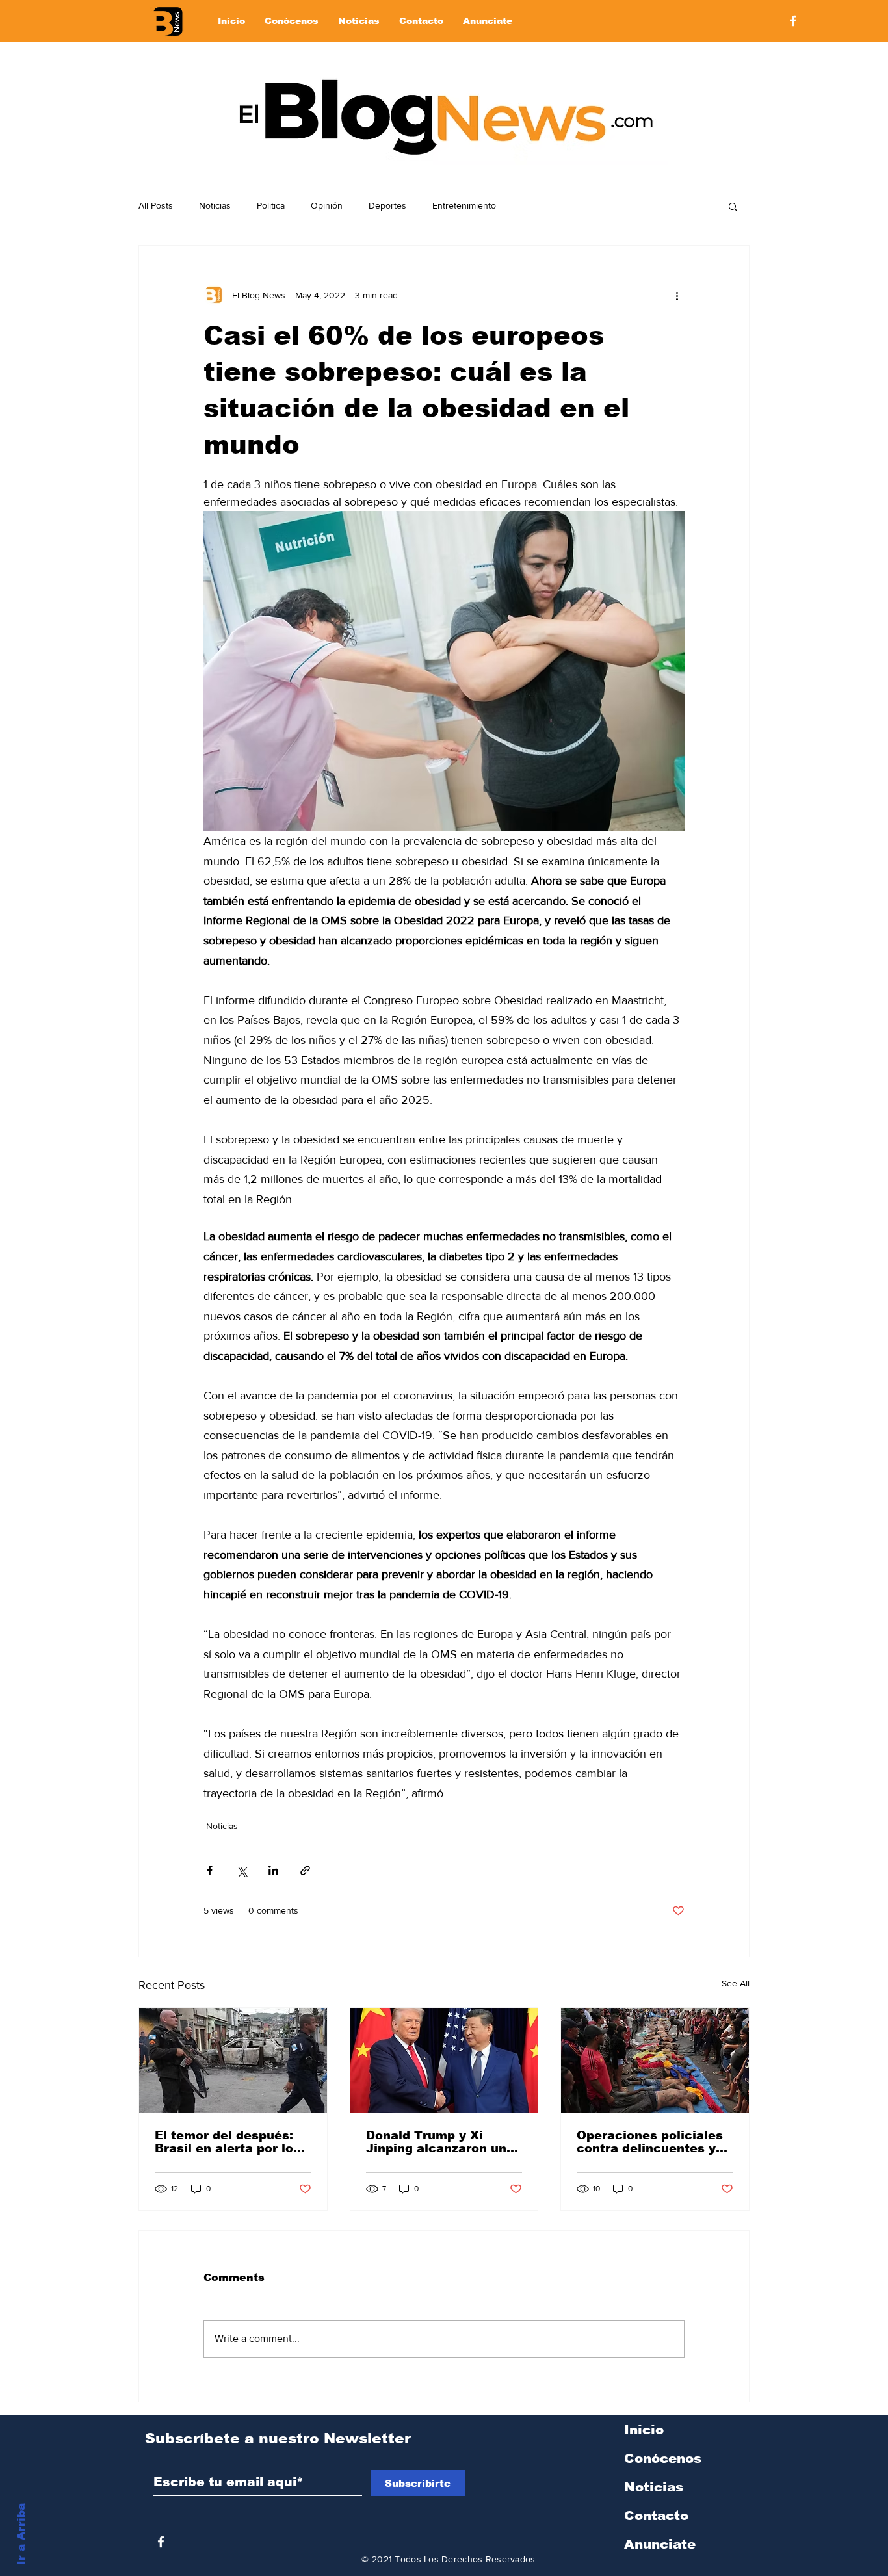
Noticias (215, 205)
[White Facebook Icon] (161, 2542)
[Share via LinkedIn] (273, 1870)
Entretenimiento (464, 205)
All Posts (156, 205)
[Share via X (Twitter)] (242, 1870)
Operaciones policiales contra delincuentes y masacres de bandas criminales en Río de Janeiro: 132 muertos (650, 2142)
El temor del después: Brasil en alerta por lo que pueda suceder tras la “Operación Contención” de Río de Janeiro (230, 2142)
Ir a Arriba (21, 2534)
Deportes (387, 205)
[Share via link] (305, 1870)
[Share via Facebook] (210, 1870)
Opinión (327, 205)
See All (736, 1983)
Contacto (656, 2516)
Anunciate (660, 2544)
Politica (271, 205)
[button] (733, 206)
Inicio (644, 2430)
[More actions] (677, 295)
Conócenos (663, 2458)
